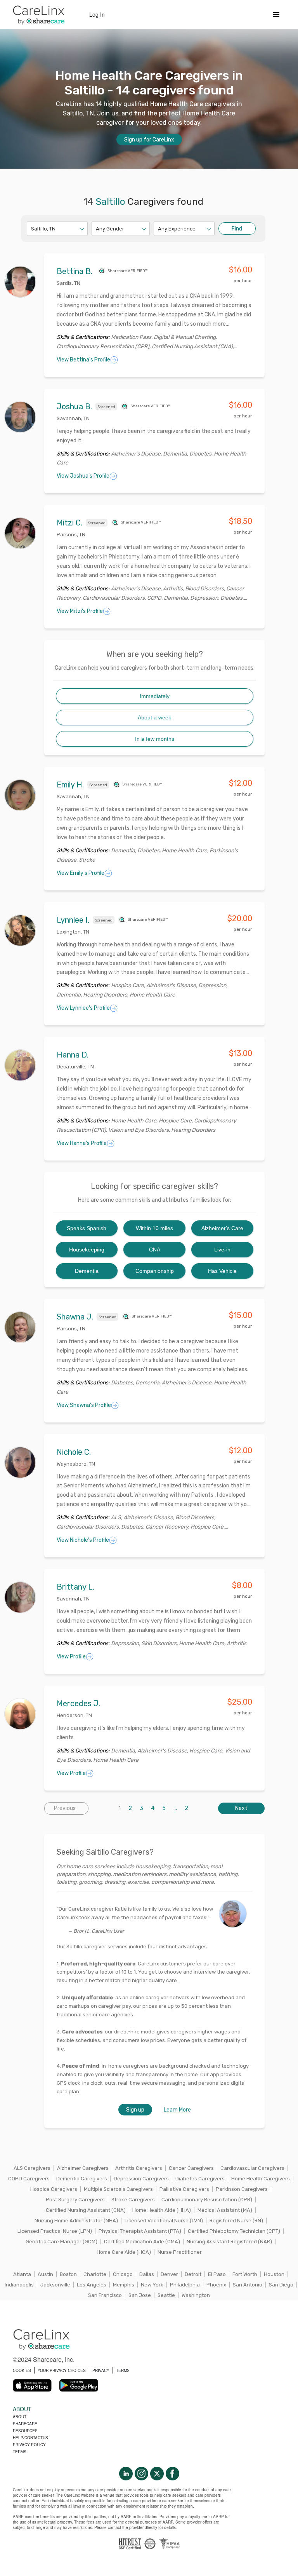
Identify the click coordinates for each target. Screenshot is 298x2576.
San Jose (140, 2295)
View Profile (71, 1657)
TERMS (123, 2370)
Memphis (124, 2285)
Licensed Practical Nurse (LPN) (55, 2231)
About (20, 2417)
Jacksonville (55, 2285)
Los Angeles (92, 2285)
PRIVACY (101, 2370)
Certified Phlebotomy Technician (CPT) (234, 2231)
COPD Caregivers (29, 2179)
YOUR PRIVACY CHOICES (62, 2370)
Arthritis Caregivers (139, 2168)
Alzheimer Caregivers (83, 2168)
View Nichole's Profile (83, 1540)
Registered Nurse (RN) (236, 2221)
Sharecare (25, 2424)
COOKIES (22, 2370)
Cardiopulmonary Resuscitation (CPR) (207, 2200)
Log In (97, 14)
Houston (274, 2274)
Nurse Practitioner (180, 2252)
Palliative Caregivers (184, 2189)
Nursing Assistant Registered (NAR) (229, 2242)
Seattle (166, 2295)
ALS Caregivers (32, 2168)
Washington (196, 2295)
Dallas (147, 2274)
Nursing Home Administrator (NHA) (76, 2221)
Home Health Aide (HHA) (162, 2210)
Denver (169, 2274)
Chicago (123, 2274)
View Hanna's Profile (82, 1143)
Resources (25, 2431)
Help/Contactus (30, 2438)
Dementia (87, 1271)
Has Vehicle (222, 1271)
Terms (20, 2452)
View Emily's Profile (81, 873)
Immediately (155, 696)
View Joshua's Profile (83, 476)
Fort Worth (245, 2274)
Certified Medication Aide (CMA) (142, 2242)
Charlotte (95, 2274)
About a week (154, 717)
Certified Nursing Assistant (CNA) (86, 2210)
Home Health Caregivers (261, 2179)
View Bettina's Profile (83, 360)
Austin (45, 2274)
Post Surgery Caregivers (75, 2200)
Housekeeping (87, 1250)
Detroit (193, 2274)
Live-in (222, 1250)
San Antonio (248, 2285)
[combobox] (32, 229)
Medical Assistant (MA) (225, 2210)
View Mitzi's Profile (80, 611)
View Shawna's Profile (84, 1405)
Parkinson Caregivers (242, 2189)
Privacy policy (29, 2445)
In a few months (155, 739)
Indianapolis (19, 2285)
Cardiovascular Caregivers (252, 2168)
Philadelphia (185, 2285)
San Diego (281, 2285)
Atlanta (22, 2274)
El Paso (217, 2274)
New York (152, 2285)
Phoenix (216, 2285)
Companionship (155, 1271)
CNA (155, 1250)
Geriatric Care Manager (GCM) (62, 2242)
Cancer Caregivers (191, 2168)
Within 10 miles (154, 1228)
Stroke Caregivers (133, 2200)
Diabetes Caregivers (200, 2179)
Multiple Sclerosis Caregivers (118, 2189)
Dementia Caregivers (82, 2179)
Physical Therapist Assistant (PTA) (140, 2231)
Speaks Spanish (87, 1228)
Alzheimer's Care (222, 1228)
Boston (68, 2274)
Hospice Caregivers (54, 2189)
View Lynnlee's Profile (83, 1008)
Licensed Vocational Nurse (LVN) (164, 2221)
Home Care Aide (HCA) (124, 2252)
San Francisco (105, 2295)
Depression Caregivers (141, 2179)
